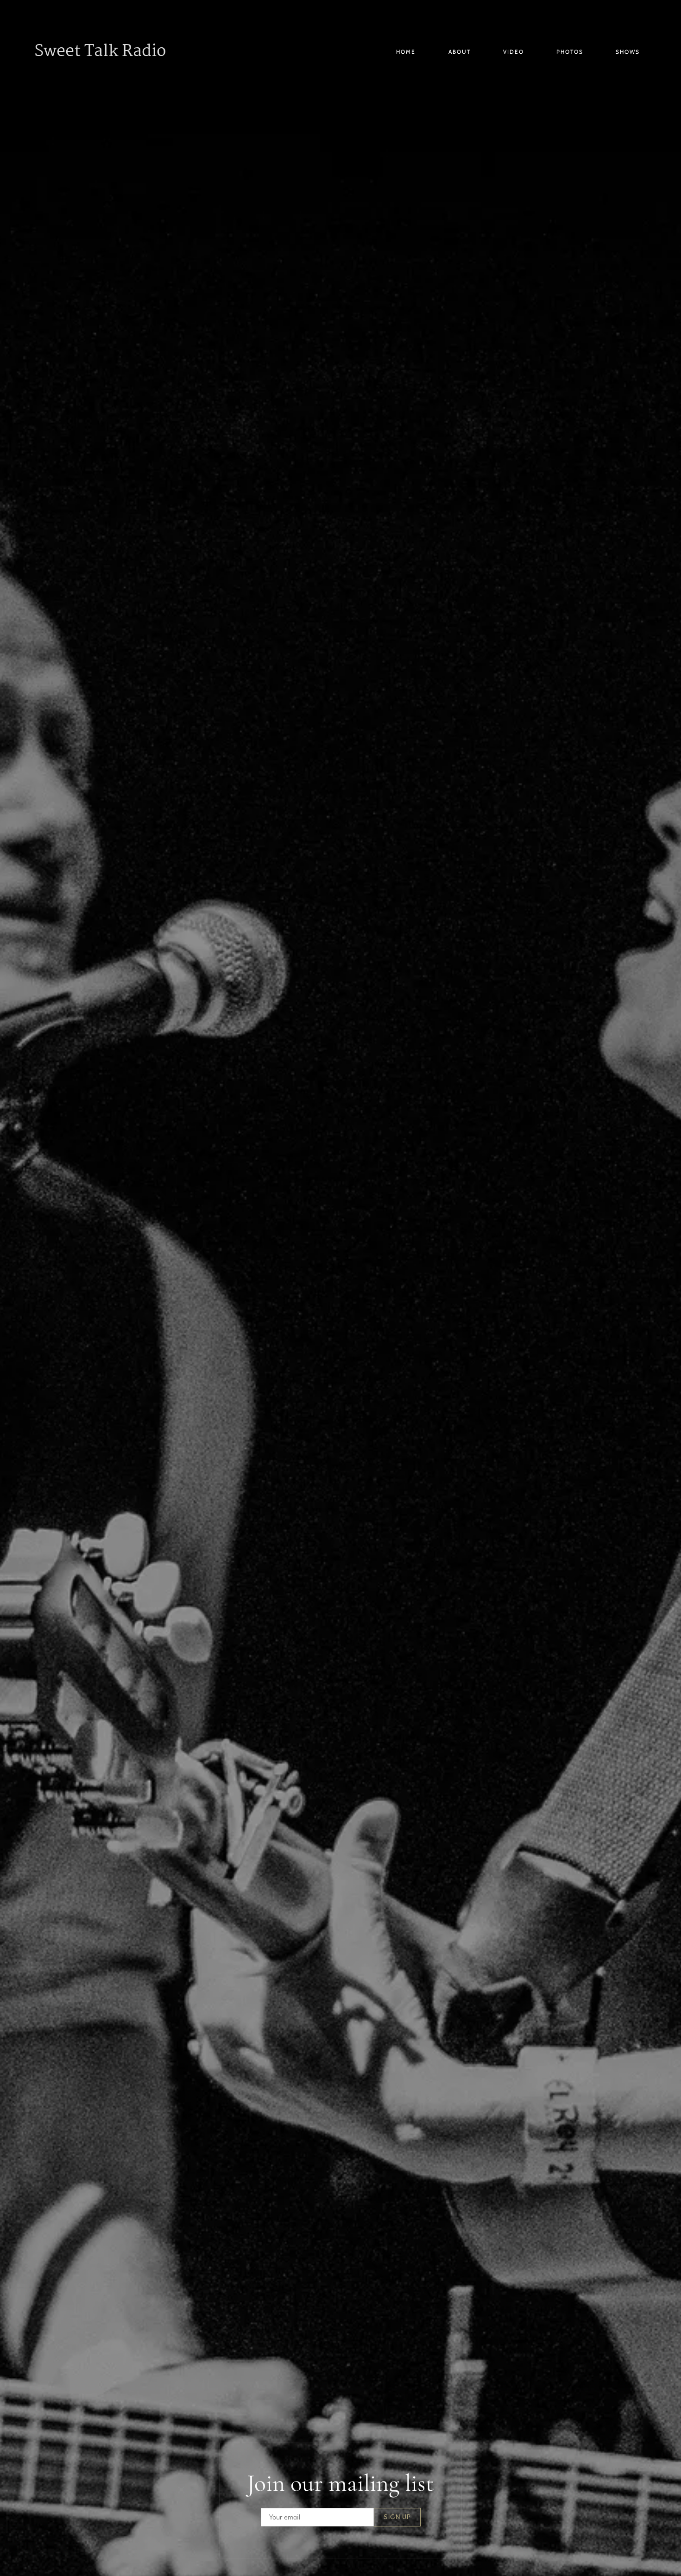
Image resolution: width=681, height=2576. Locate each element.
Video (514, 52)
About (460, 52)
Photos (570, 52)
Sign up (397, 2517)
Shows (628, 52)
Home (406, 52)
